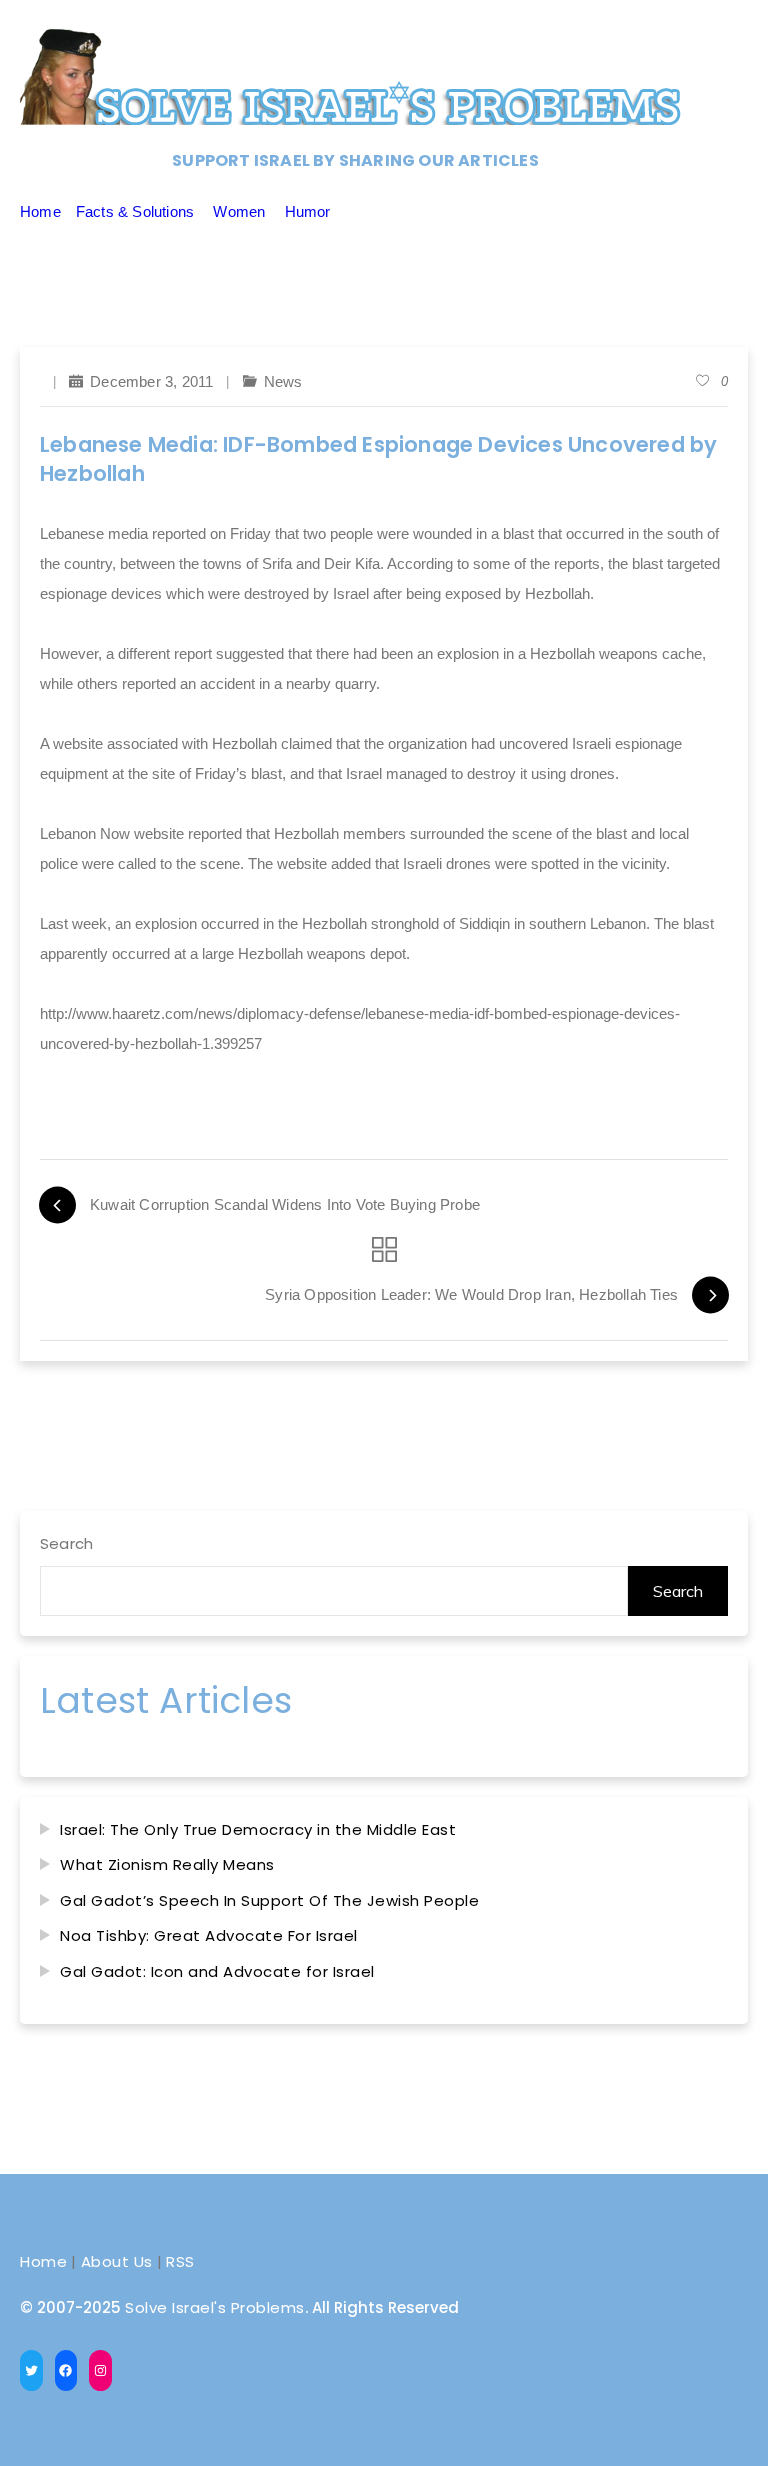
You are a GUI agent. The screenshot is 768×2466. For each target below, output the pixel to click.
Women (239, 211)
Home (40, 211)
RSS (180, 2261)
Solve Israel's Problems (215, 2307)
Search (66, 1543)
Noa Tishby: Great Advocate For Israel (209, 1935)
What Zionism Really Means (167, 1864)
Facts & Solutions (135, 211)
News (283, 381)
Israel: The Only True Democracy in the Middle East (258, 1829)
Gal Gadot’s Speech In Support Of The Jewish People (269, 1900)
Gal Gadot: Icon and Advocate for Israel (217, 1971)
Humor (308, 211)
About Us (117, 2261)
